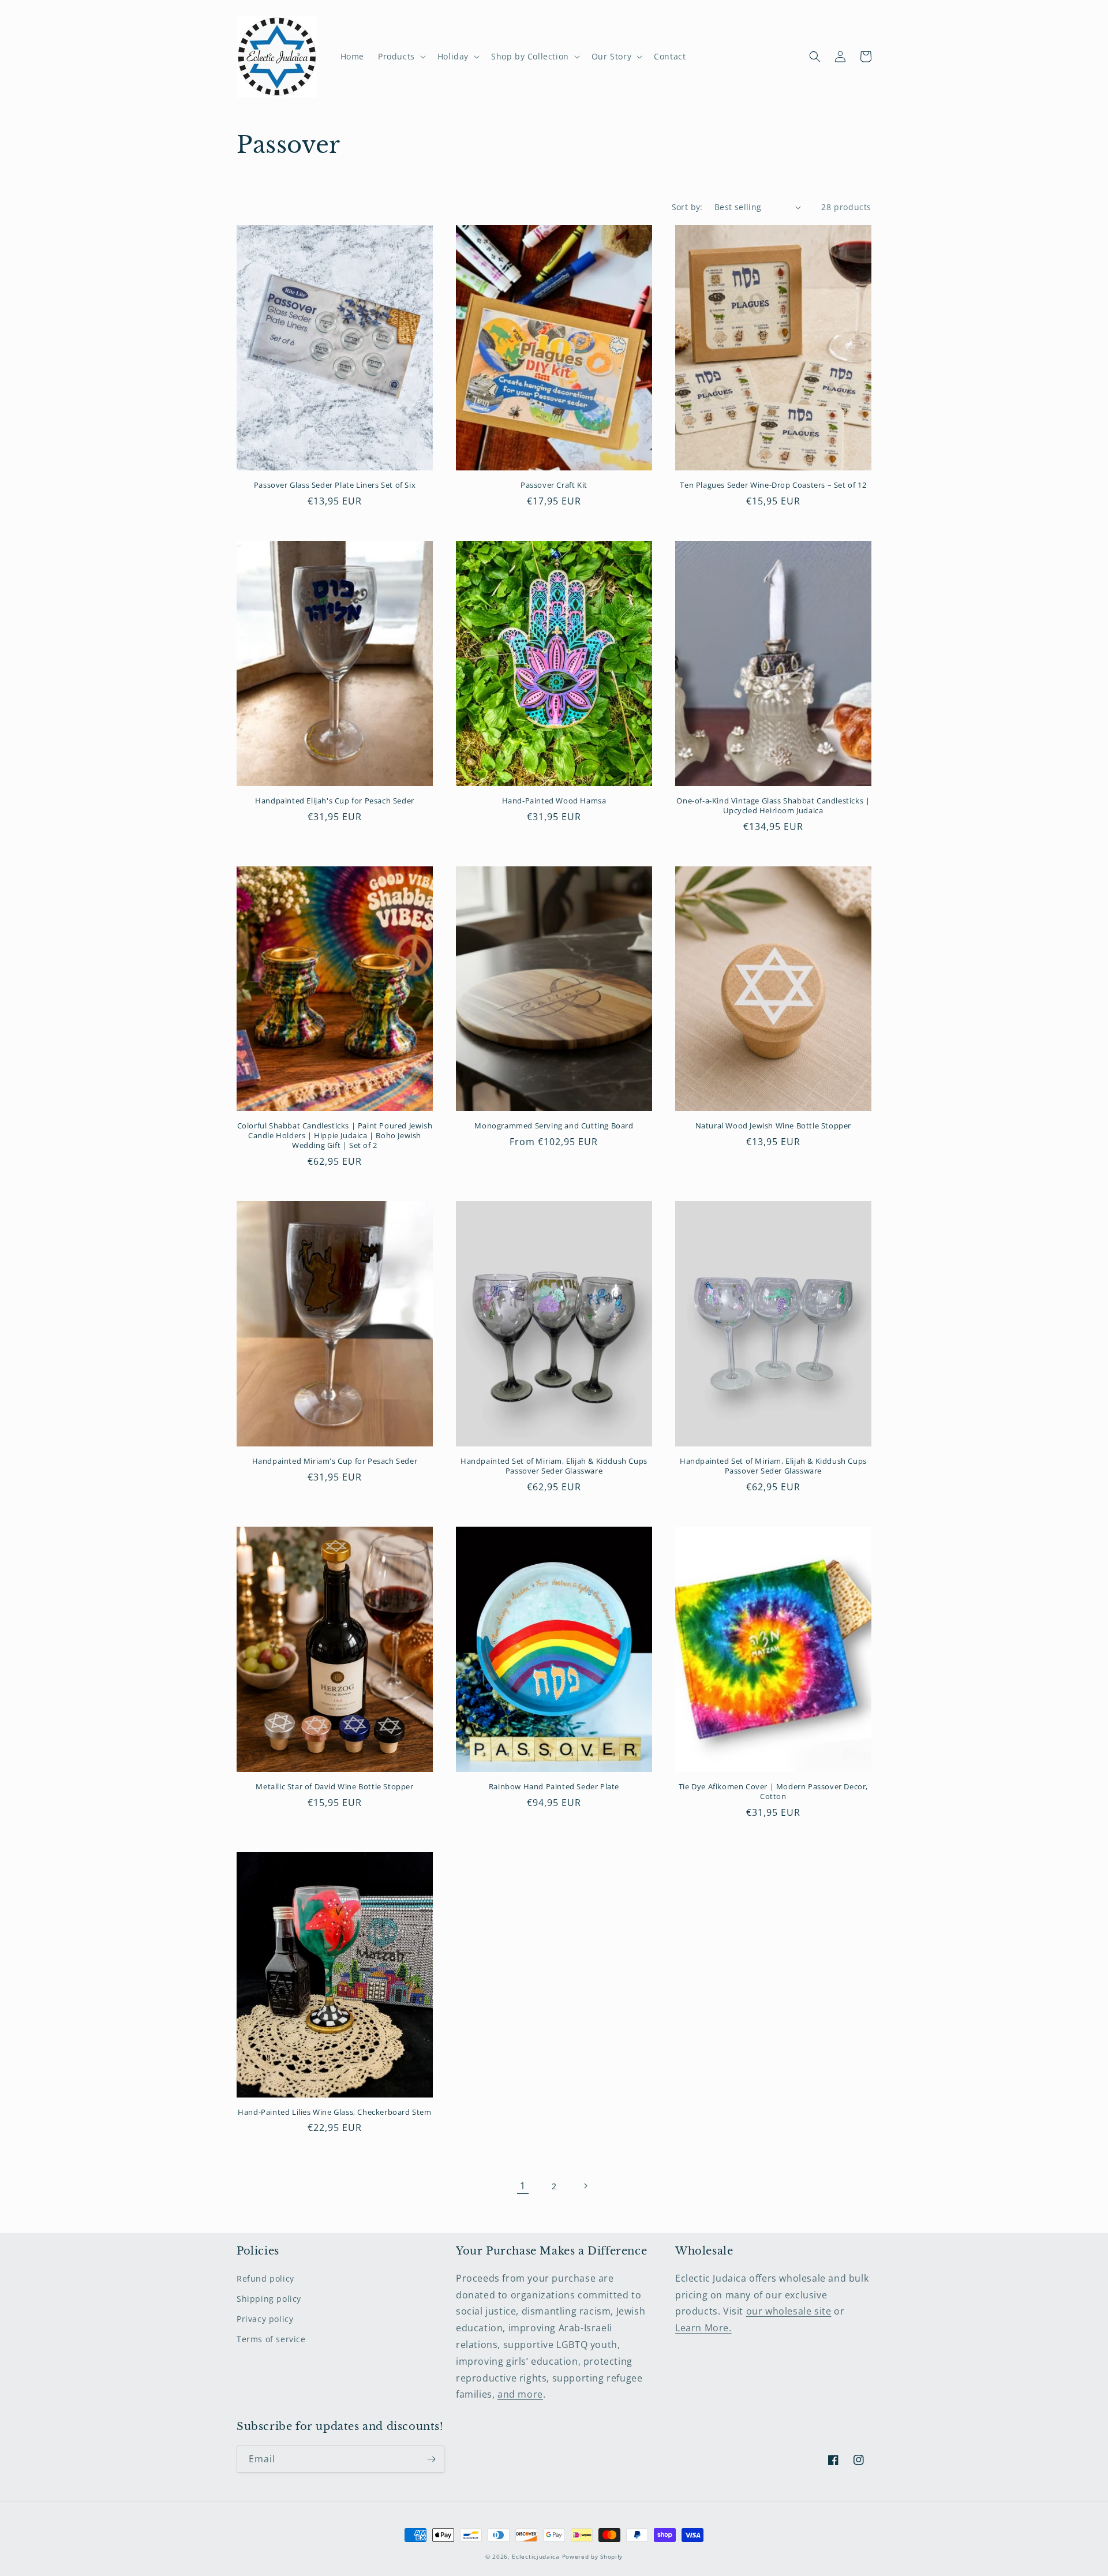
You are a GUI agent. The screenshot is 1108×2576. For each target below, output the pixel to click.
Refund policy (265, 2278)
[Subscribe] (431, 2459)
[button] (401, 57)
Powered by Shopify (593, 2556)
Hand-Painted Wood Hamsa (554, 801)
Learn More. (703, 2328)
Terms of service (271, 2339)
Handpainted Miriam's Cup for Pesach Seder (335, 1461)
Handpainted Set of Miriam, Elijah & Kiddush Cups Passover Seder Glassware (554, 1466)
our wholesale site (789, 2311)
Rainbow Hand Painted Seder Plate (554, 1787)
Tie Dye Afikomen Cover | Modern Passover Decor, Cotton (773, 1792)
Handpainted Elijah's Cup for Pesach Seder (335, 801)
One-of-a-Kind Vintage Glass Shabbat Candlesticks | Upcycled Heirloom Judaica (773, 806)
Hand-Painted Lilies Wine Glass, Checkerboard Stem (334, 2112)
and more (520, 2394)
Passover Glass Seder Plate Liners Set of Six (335, 485)
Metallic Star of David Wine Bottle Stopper (334, 1787)
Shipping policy (269, 2299)
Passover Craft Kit (554, 485)
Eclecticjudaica (536, 2556)
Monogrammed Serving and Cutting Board (554, 1126)
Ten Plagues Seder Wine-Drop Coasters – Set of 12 (773, 485)
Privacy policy (265, 2319)
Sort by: (687, 207)
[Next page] (585, 2186)
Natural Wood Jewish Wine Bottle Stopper (773, 1126)
